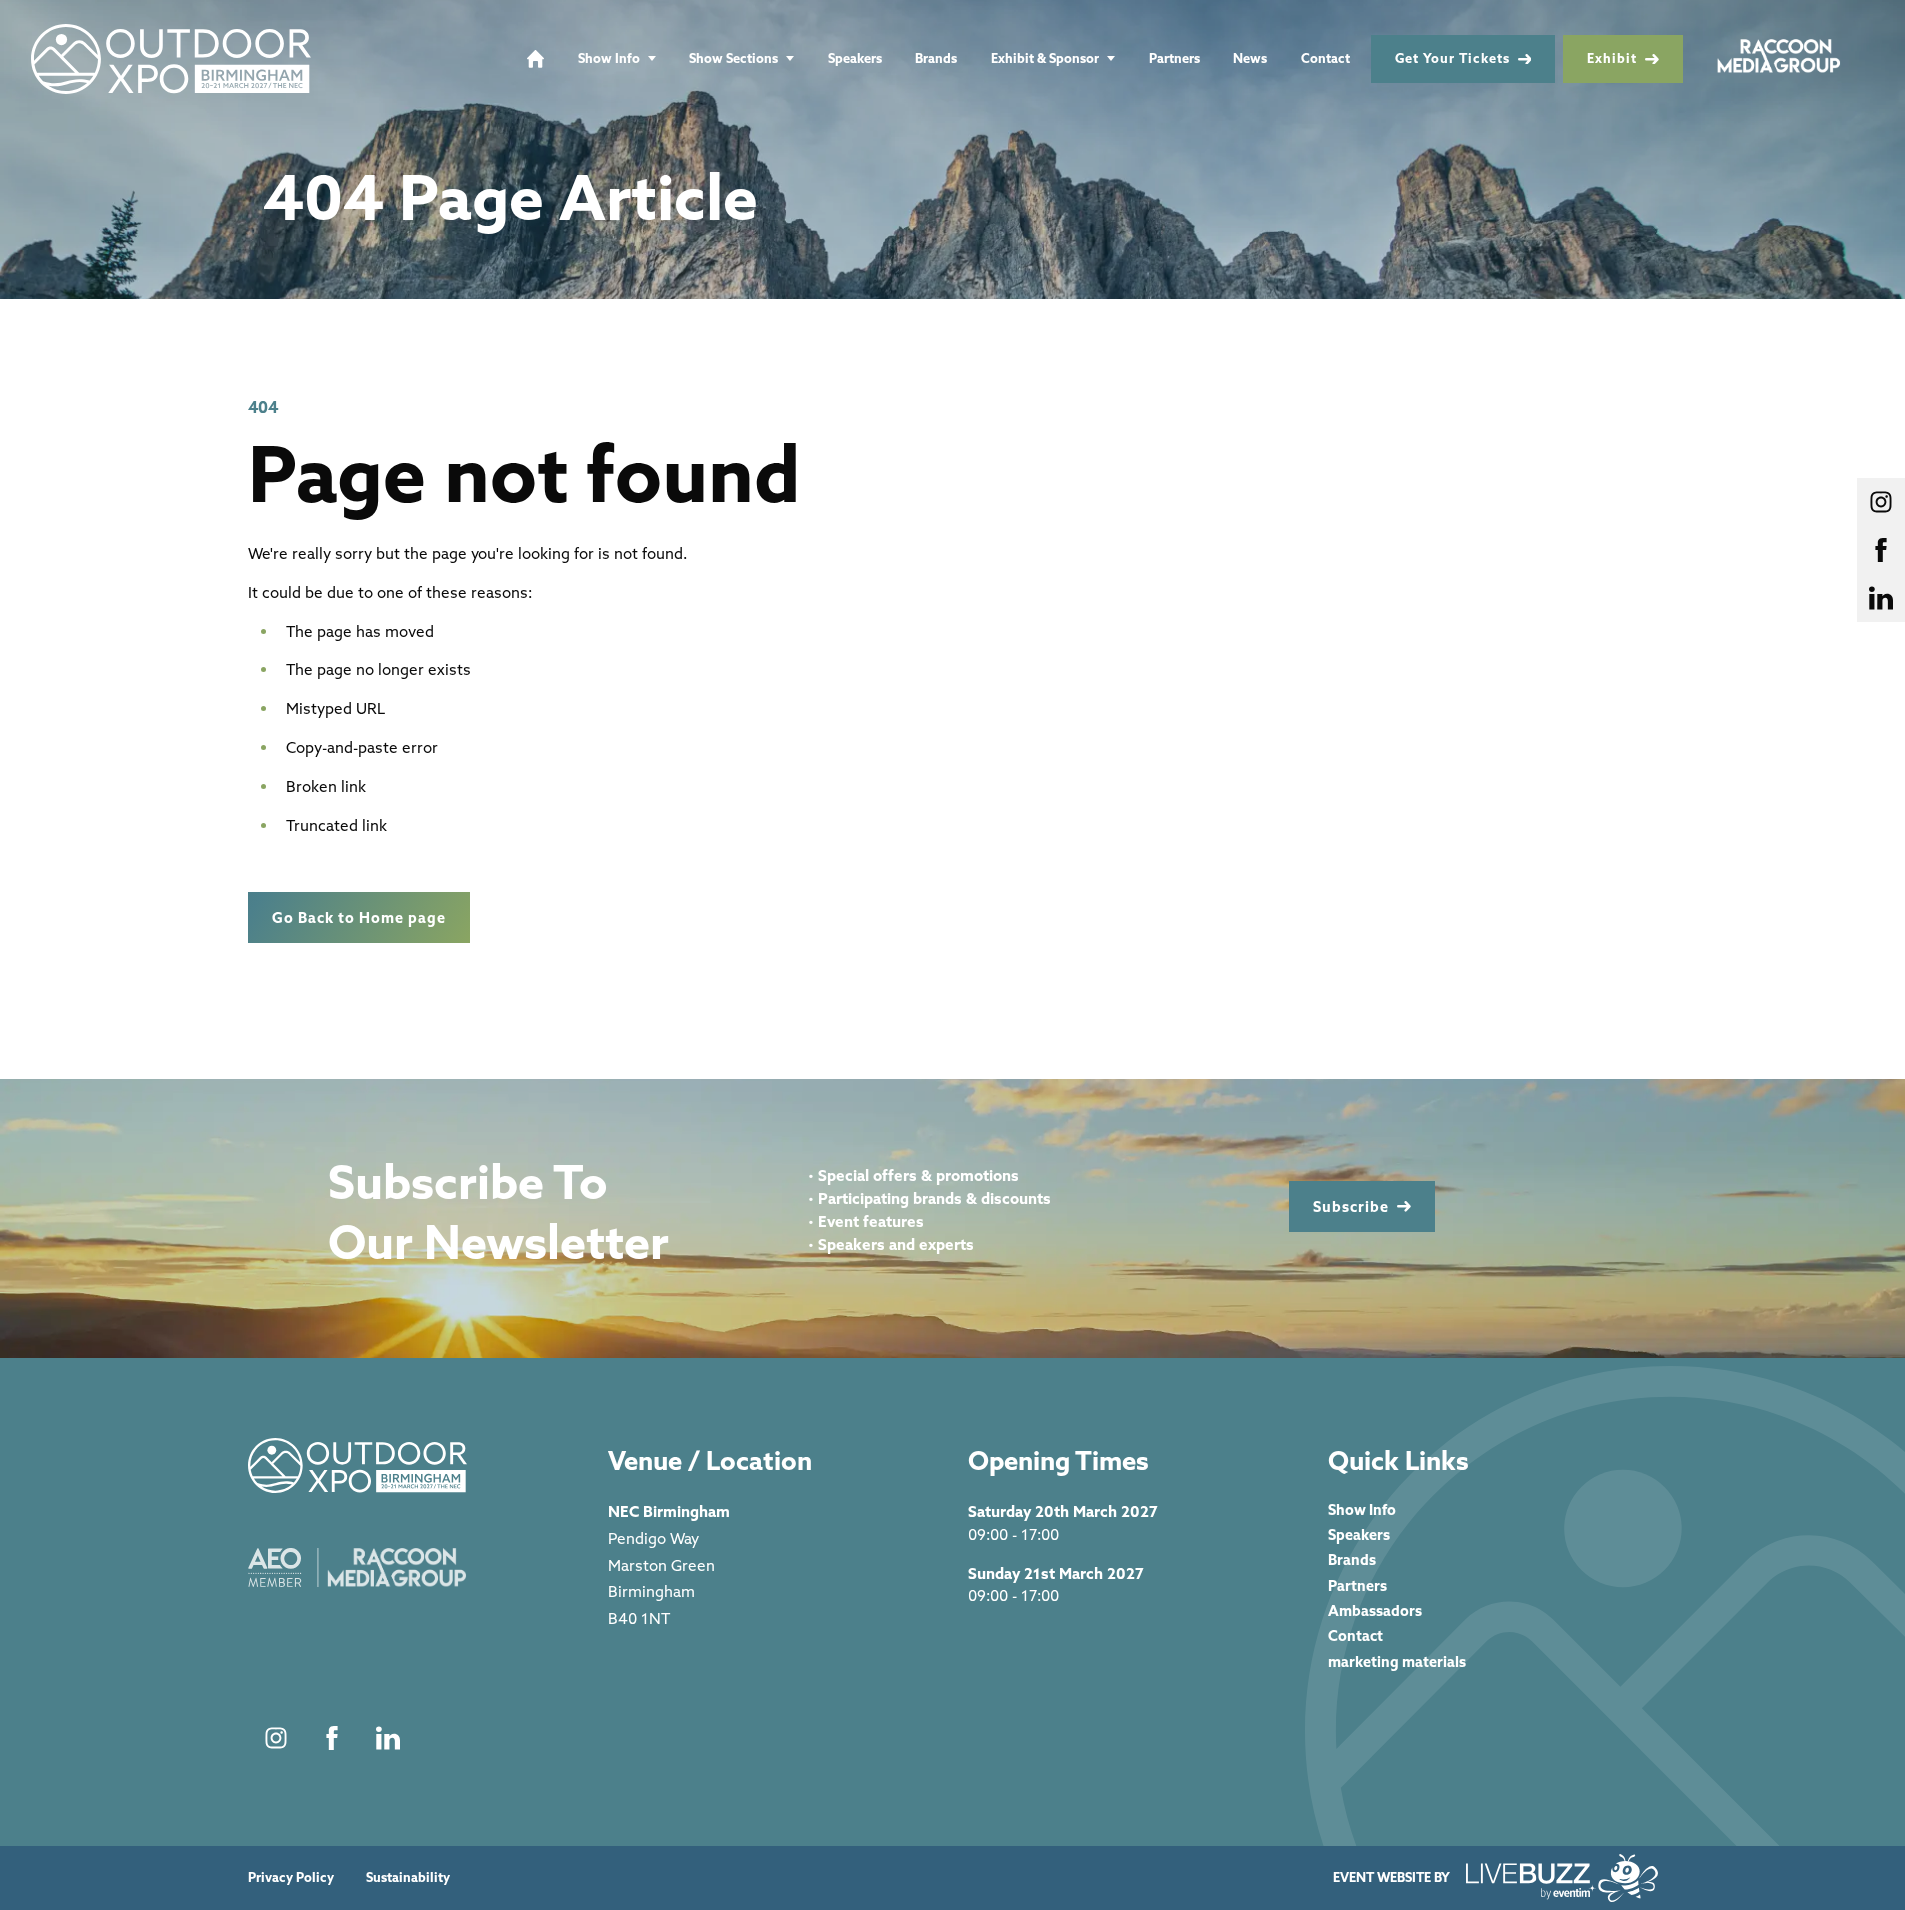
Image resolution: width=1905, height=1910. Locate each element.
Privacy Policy (291, 1877)
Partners (1174, 58)
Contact (1325, 58)
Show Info (609, 58)
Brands (936, 58)
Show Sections (733, 58)
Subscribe (1351, 1206)
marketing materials (1397, 1661)
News (1250, 58)
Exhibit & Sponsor (1045, 58)
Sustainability (408, 1877)
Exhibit (1612, 58)
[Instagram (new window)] (276, 1738)
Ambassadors (1375, 1610)
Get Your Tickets (1452, 58)
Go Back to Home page (359, 917)
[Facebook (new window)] (332, 1738)
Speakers (855, 58)
